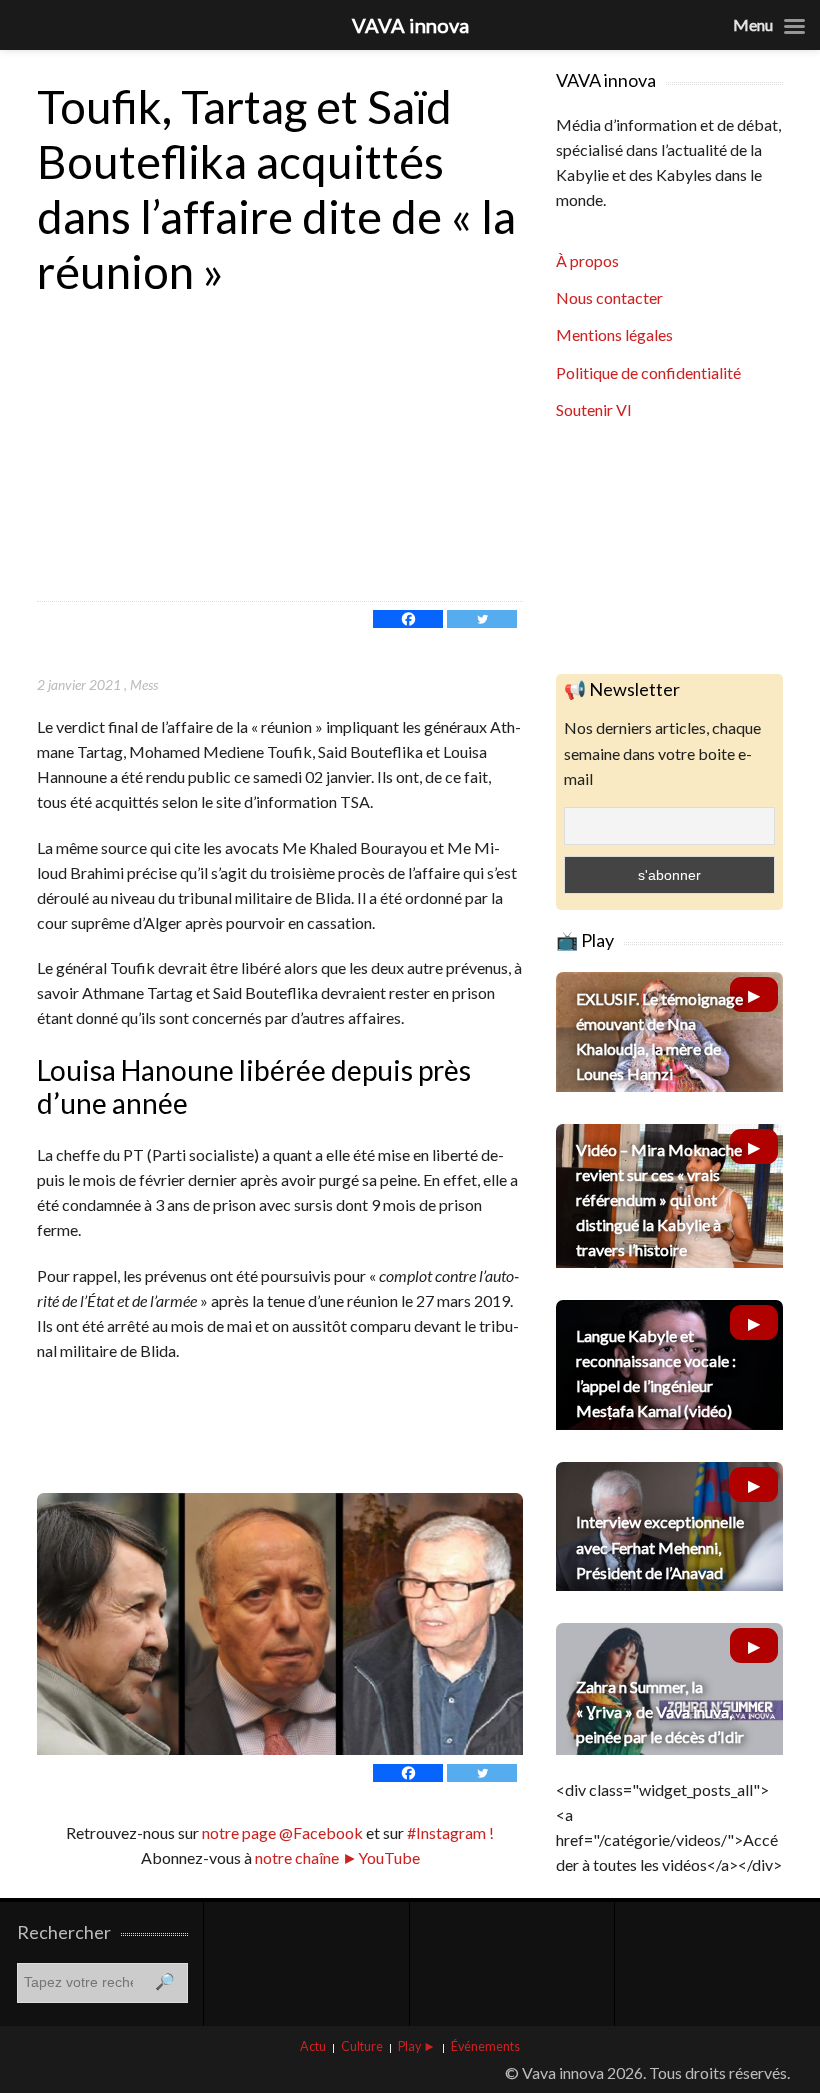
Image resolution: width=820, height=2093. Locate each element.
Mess (144, 684)
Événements (485, 2046)
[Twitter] (482, 619)
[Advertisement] (280, 451)
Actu (313, 2046)
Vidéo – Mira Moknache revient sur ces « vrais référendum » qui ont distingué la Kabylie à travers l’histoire (659, 1200)
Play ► (417, 2046)
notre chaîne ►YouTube (337, 1857)
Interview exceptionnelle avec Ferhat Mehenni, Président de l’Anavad (660, 1546)
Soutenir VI (594, 409)
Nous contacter (609, 297)
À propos (587, 260)
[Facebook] (408, 619)
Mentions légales (614, 334)
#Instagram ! (449, 1832)
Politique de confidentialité (648, 372)
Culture (362, 2046)
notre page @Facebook (282, 1832)
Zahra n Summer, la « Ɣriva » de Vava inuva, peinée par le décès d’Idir (660, 1711)
